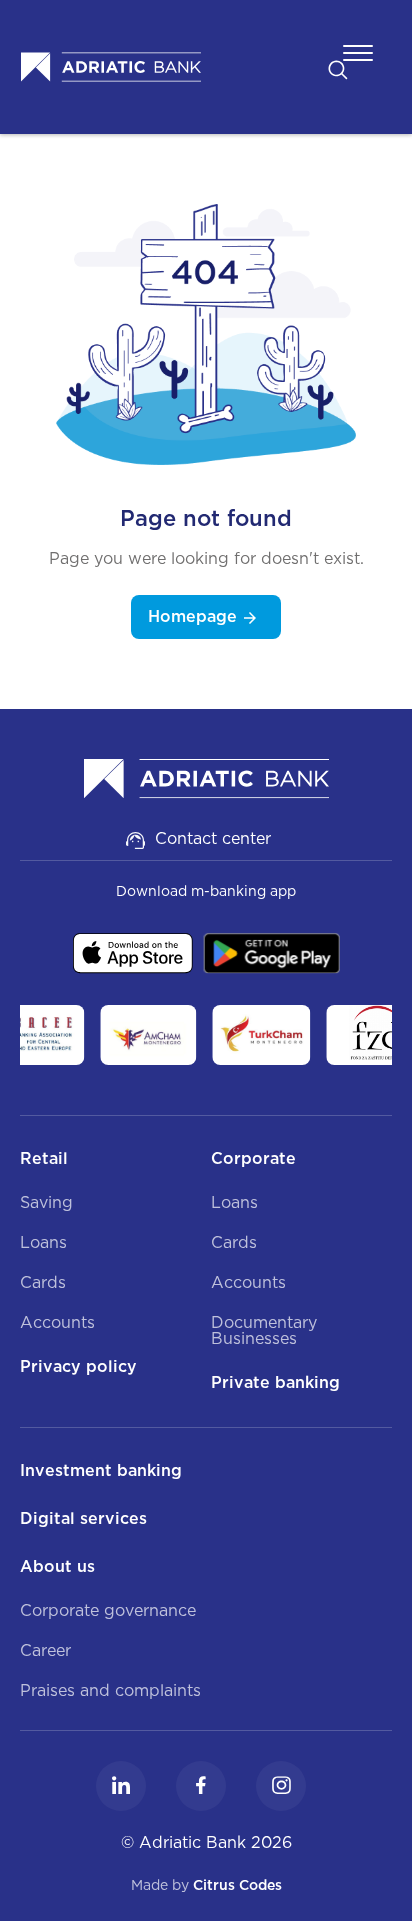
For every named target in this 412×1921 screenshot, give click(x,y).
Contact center (213, 838)
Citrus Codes (237, 1885)
